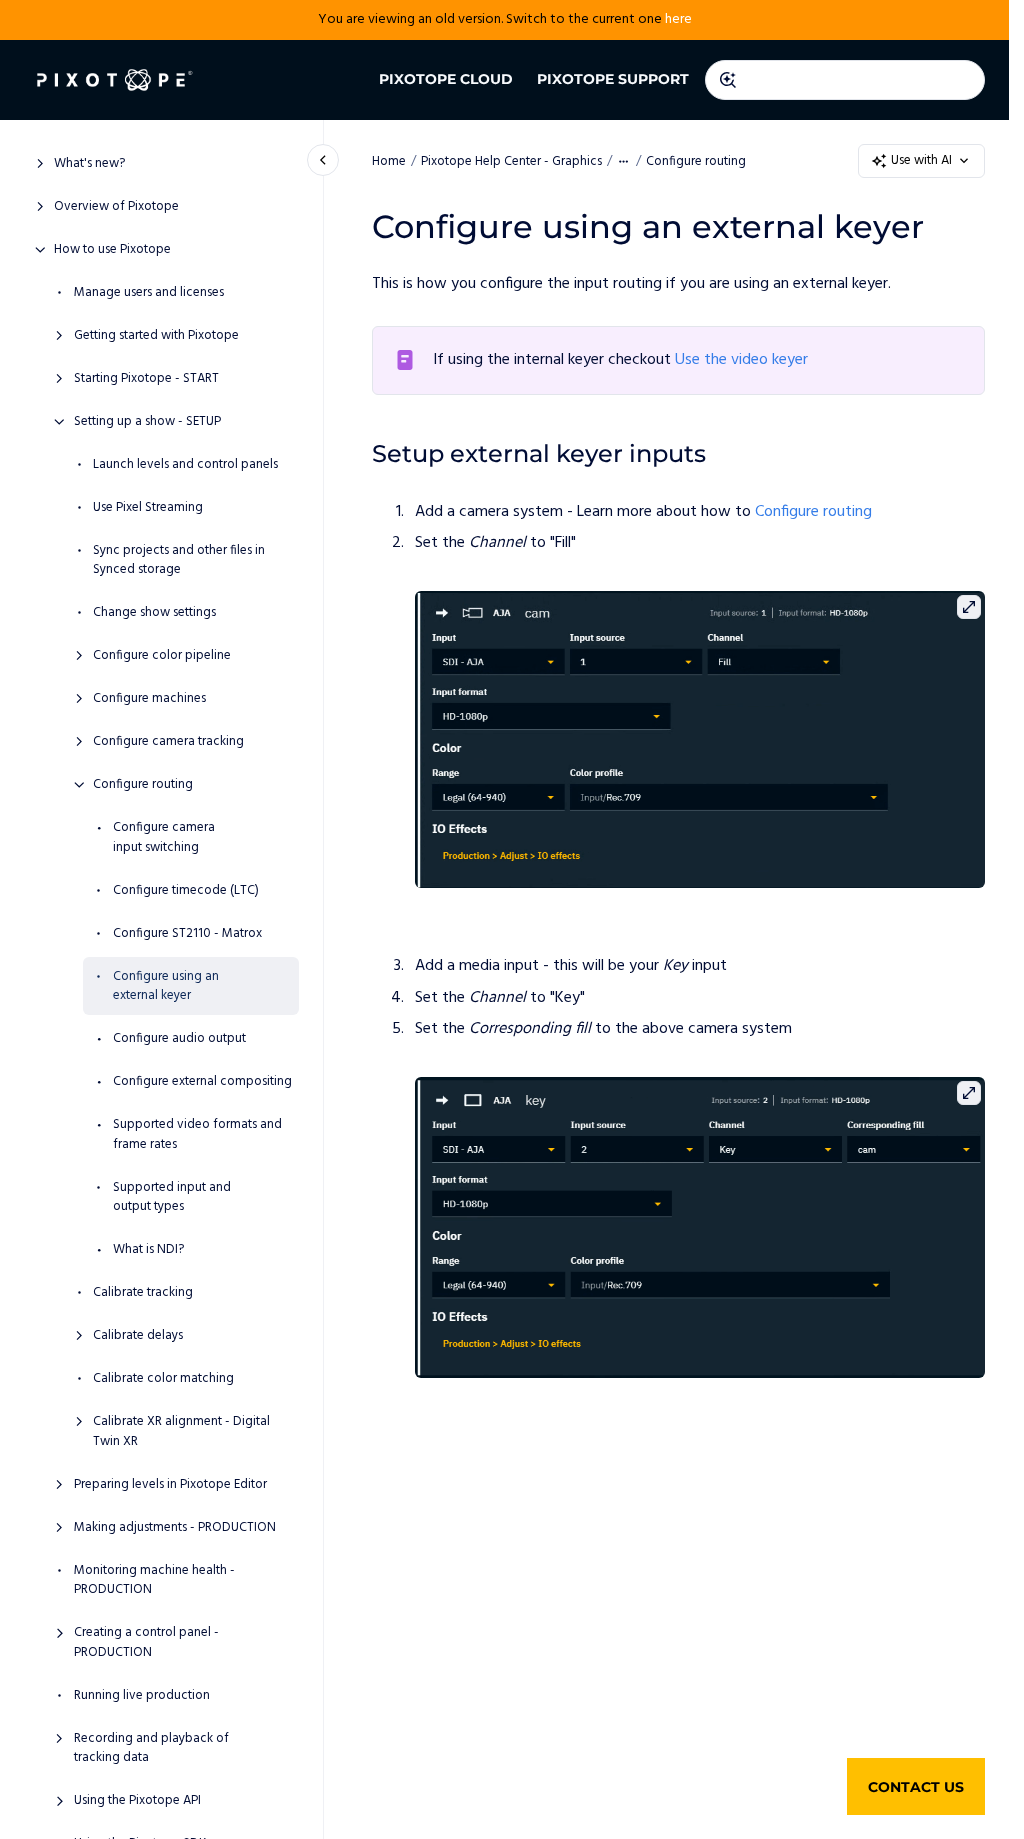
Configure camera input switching (164, 837)
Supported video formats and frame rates (197, 1134)
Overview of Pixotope (116, 207)
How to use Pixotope (112, 250)
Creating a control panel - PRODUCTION (146, 1642)
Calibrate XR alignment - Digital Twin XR (181, 1431)
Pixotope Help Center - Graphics (511, 161)
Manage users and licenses (149, 293)
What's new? (89, 164)
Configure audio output (179, 1039)
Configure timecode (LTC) (186, 891)
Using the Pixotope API (137, 1801)
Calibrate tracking (143, 1293)
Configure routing (143, 785)
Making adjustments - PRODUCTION (175, 1528)
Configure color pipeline (162, 656)
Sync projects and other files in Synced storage (179, 560)
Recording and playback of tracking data (151, 1748)
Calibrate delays (138, 1336)
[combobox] (845, 80)
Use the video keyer (741, 360)
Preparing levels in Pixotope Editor (170, 1485)
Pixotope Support (613, 79)
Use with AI (921, 160)
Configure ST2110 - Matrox (187, 934)
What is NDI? (148, 1250)
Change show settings (154, 613)
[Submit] (728, 80)
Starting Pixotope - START (146, 379)
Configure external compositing (202, 1082)
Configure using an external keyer (166, 986)
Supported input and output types (172, 1197)
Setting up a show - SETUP (147, 422)
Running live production (142, 1696)
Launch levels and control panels (185, 465)
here (678, 19)
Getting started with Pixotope (156, 336)
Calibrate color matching (163, 1379)
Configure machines (149, 699)
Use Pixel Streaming (148, 508)
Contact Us (916, 1787)
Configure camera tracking (168, 742)
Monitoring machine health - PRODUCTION (154, 1580)
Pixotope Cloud (446, 79)
